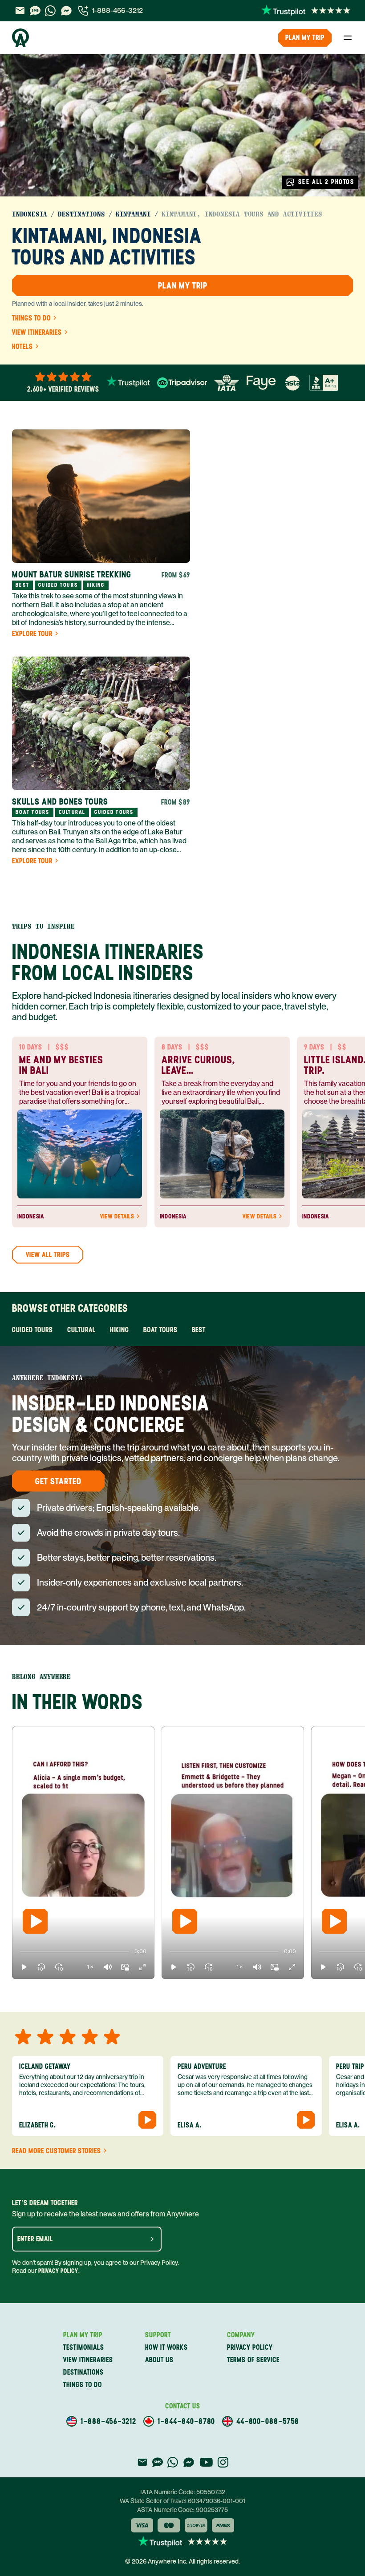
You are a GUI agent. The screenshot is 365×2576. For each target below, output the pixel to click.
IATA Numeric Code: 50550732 (183, 2492)
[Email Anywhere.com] (20, 11)
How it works (166, 2347)
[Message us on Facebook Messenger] (66, 11)
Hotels (22, 347)
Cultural (81, 1330)
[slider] (20, 1951)
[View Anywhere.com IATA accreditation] (227, 383)
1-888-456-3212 (118, 10)
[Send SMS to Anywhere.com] (35, 11)
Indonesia (30, 214)
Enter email (35, 2239)
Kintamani (133, 214)
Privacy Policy (58, 2271)
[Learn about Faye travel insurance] (261, 383)
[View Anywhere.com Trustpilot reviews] (306, 11)
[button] (24, 1967)
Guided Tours (32, 1330)
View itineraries (37, 333)
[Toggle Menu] (348, 38)
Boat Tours (160, 1330)
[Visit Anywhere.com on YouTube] (206, 2462)
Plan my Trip (305, 38)
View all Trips (48, 1255)
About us (159, 2360)
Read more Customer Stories (57, 2151)
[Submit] (152, 2239)
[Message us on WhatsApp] (50, 11)
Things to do (31, 318)
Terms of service (253, 2360)
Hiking (120, 1330)
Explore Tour (32, 634)
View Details (117, 1217)
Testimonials (84, 2347)
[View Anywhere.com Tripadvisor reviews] (182, 383)
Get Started (58, 1481)
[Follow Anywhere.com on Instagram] (223, 2462)
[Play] (35, 1921)
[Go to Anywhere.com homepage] (20, 38)
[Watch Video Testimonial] (147, 2120)
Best (199, 1330)
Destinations (81, 214)
